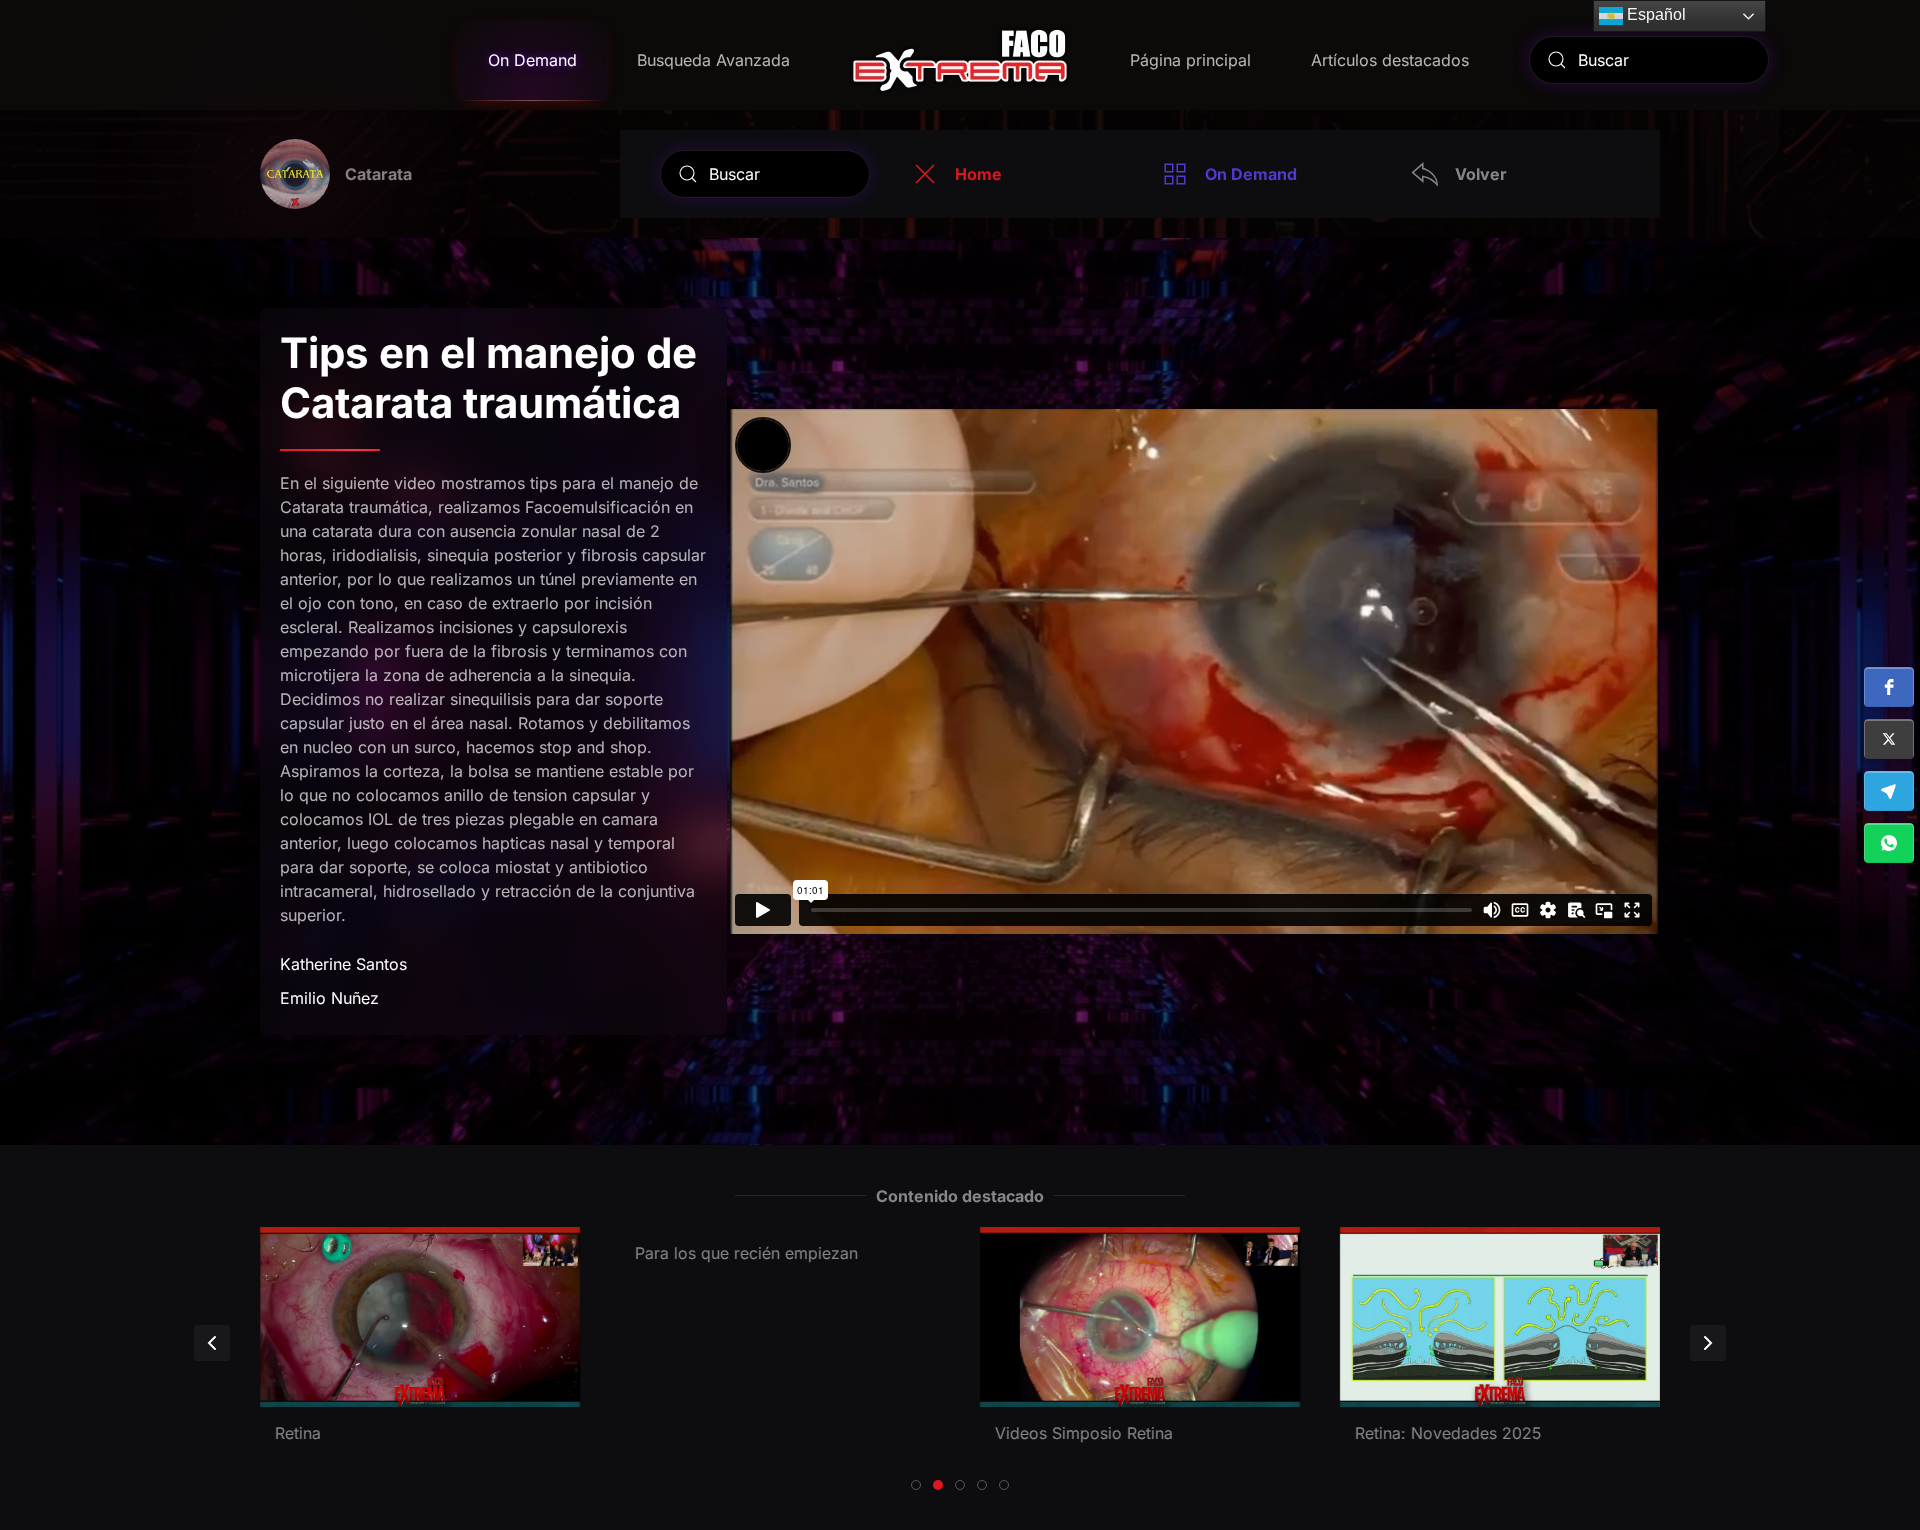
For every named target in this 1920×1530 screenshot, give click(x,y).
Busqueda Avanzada (713, 60)
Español (1654, 14)
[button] (1889, 687)
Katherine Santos (343, 964)
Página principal (1190, 60)
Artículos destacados (1390, 60)
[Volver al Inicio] (960, 60)
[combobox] (1649, 60)
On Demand (532, 60)
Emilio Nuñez (329, 998)
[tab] (916, 1485)
